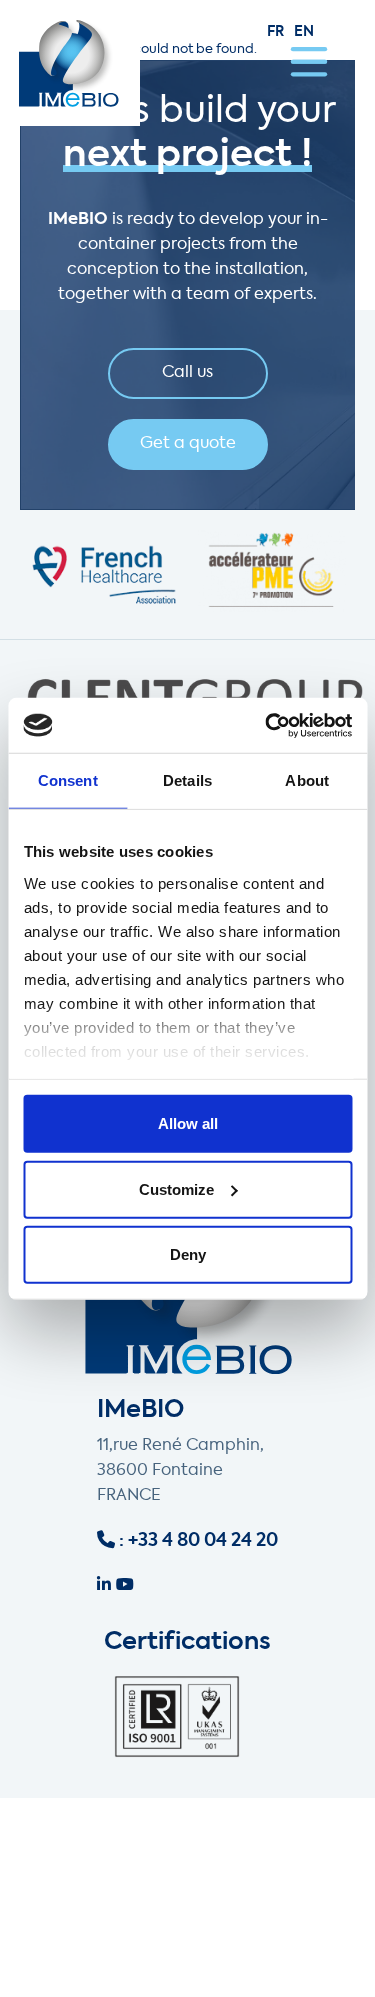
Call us (187, 373)
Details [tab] (187, 780)
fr (275, 32)
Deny (188, 1254)
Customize (176, 1188)
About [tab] (307, 780)
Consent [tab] (68, 780)
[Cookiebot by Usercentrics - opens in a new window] (267, 725)
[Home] (70, 63)
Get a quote (188, 444)
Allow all (188, 1123)
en (304, 32)
